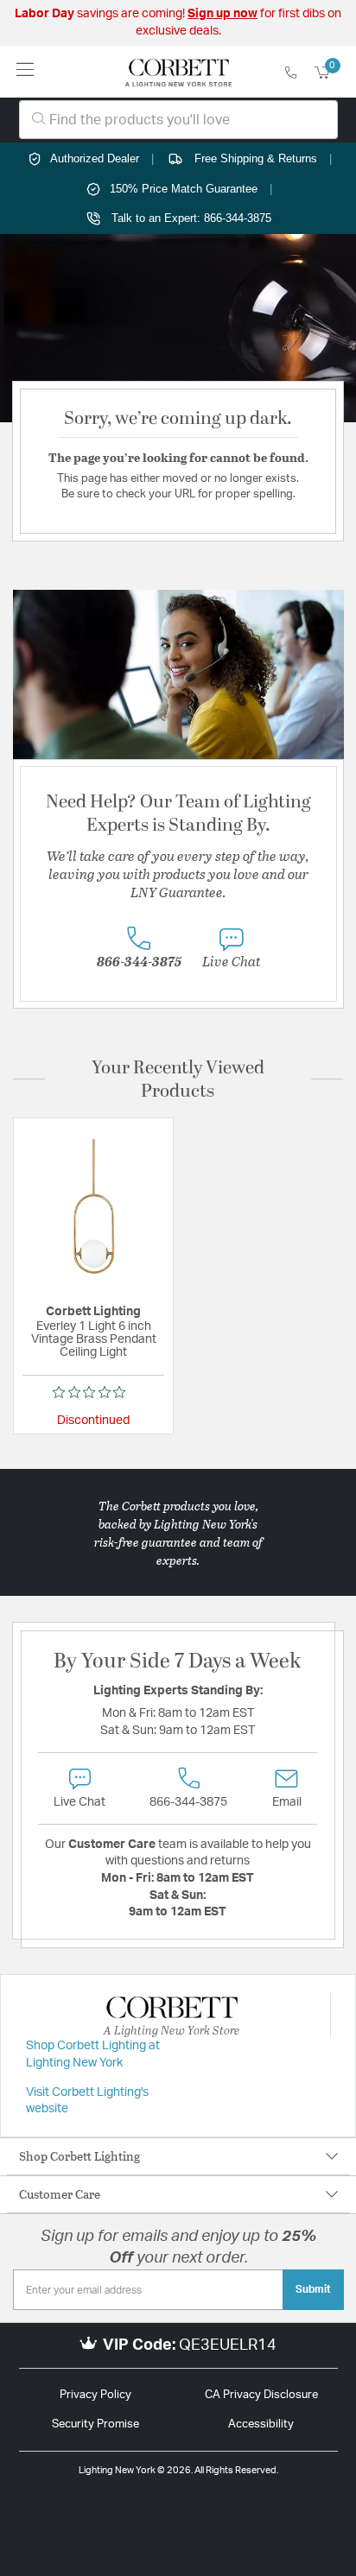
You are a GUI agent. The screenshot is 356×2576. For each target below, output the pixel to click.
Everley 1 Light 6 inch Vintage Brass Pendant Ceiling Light (94, 1339)
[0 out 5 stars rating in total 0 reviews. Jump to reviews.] (93, 1392)
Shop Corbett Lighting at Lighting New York (93, 2054)
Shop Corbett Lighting (79, 2156)
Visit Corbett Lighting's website (87, 2101)
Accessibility (261, 2424)
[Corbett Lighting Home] (178, 72)
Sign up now (222, 14)
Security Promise (95, 2424)
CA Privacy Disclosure (261, 2395)
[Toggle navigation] (25, 71)
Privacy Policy (95, 2395)
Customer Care (60, 2194)
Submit (313, 2289)
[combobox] (178, 120)
